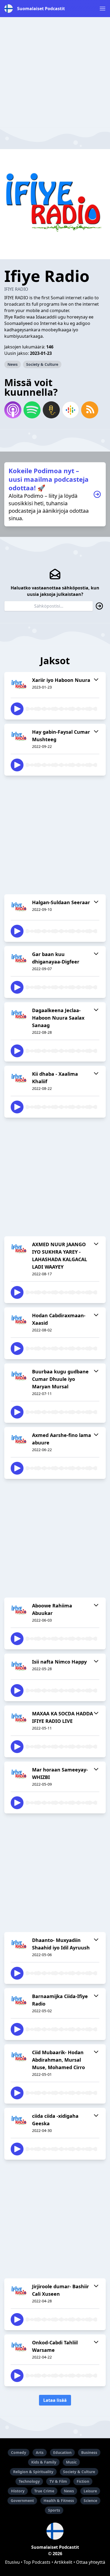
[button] (103, 9)
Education (62, 2452)
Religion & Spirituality (33, 2472)
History (18, 2491)
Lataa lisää (55, 2400)
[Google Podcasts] (70, 410)
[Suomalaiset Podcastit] (55, 2531)
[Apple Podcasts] (13, 410)
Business (89, 2452)
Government (22, 2501)
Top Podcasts (37, 2562)
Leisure (90, 2491)
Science (90, 2501)
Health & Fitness (59, 2501)
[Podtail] (51, 410)
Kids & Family (44, 2462)
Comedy (19, 2452)
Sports (54, 2510)
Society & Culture (42, 364)
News (13, 364)
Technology (29, 2481)
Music (71, 2462)
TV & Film (58, 2481)
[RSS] (90, 410)
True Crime (44, 2491)
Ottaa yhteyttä (91, 2562)
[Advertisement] (55, 72)
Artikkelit (63, 2562)
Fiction (83, 2481)
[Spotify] (32, 410)
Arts (40, 2452)
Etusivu (12, 2562)
